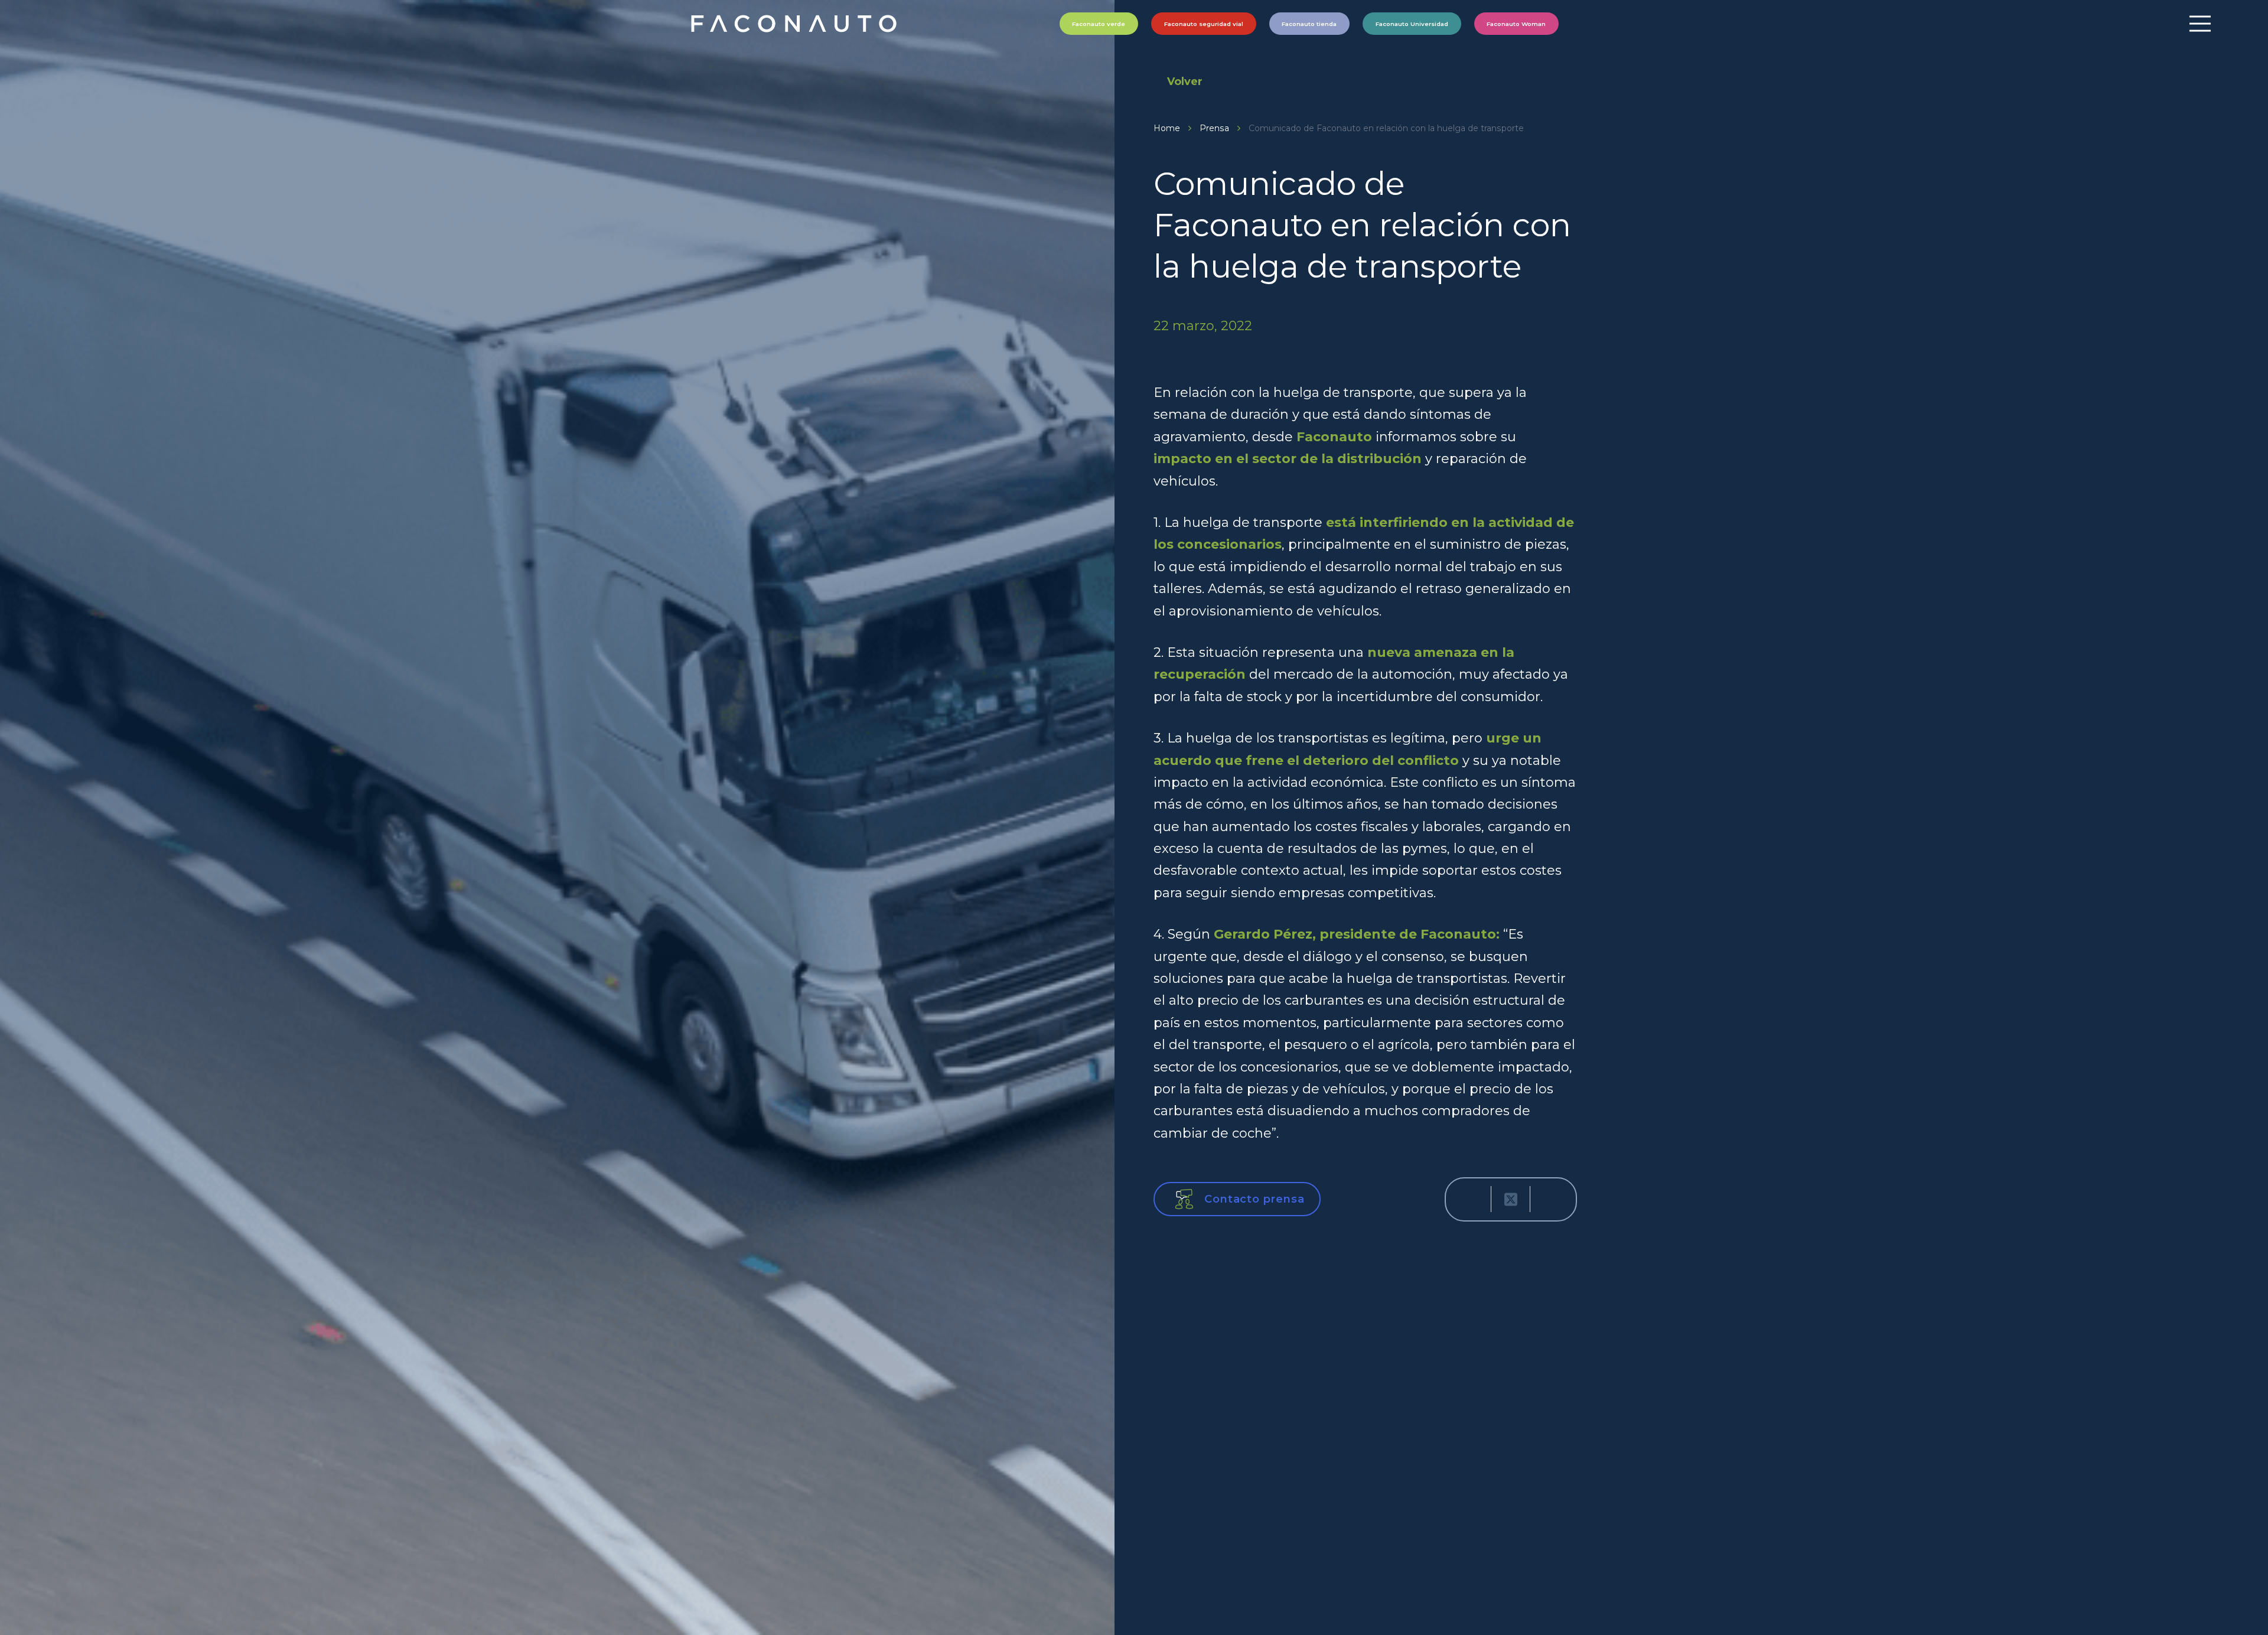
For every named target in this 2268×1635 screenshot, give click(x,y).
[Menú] (2200, 24)
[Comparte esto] (1472, 1199)
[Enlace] (795, 24)
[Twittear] (1511, 1199)
